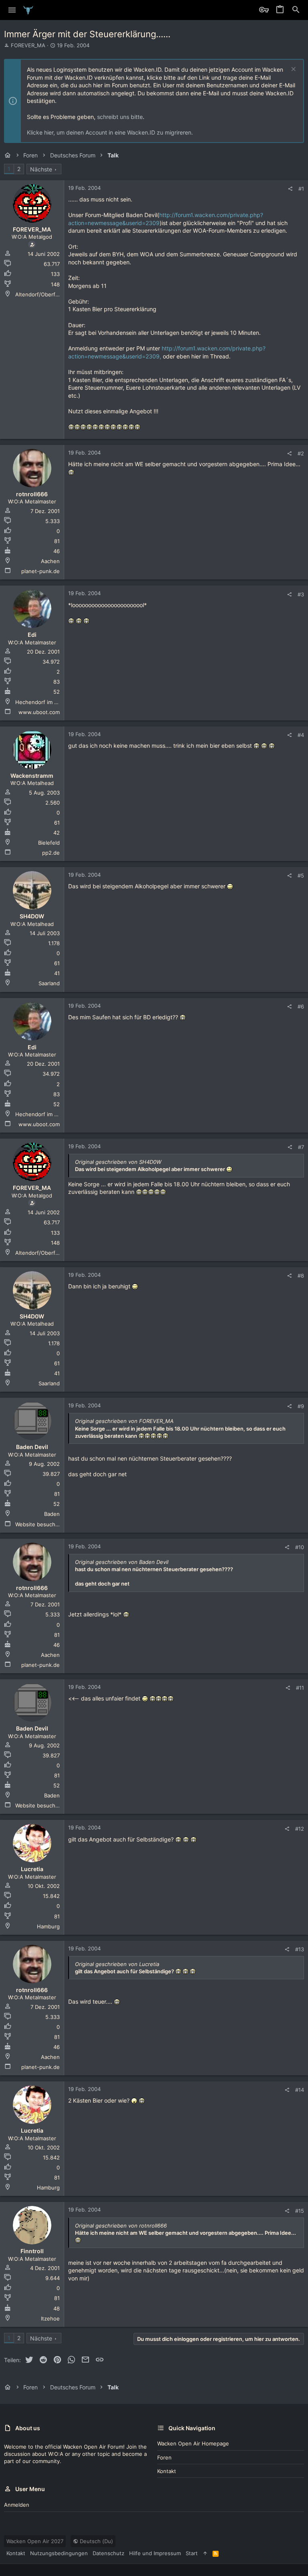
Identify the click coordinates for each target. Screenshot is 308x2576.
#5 (301, 875)
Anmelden (17, 2505)
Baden (52, 1514)
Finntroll (32, 2251)
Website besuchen (38, 1524)
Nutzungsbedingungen (59, 2553)
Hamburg (48, 1926)
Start (192, 2553)
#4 (301, 735)
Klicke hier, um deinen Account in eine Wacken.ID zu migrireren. (110, 132)
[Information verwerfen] (293, 70)
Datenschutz (108, 2553)
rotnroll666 (32, 494)
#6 (301, 1006)
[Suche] (296, 10)
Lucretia (32, 1869)
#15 (300, 2211)
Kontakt (167, 2471)
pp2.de (51, 853)
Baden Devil (32, 1447)
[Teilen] (290, 189)
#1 (301, 189)
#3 (301, 594)
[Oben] (205, 2553)
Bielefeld (49, 843)
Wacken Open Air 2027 (35, 2541)
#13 (300, 1949)
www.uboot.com (39, 712)
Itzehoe (50, 2318)
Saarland (49, 983)
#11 (300, 1688)
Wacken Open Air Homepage (193, 2443)
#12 (300, 1829)
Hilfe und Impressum (155, 2553)
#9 (301, 1406)
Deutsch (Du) (96, 2541)
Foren (164, 2457)
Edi (32, 635)
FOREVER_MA (28, 45)
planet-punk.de (41, 571)
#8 (301, 1276)
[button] (12, 10)
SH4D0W (32, 916)
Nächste (41, 169)
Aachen (50, 561)
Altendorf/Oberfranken (44, 294)
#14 (300, 2090)
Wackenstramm (32, 776)
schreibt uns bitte (120, 117)
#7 (301, 1147)
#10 (300, 1547)
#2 (301, 453)
